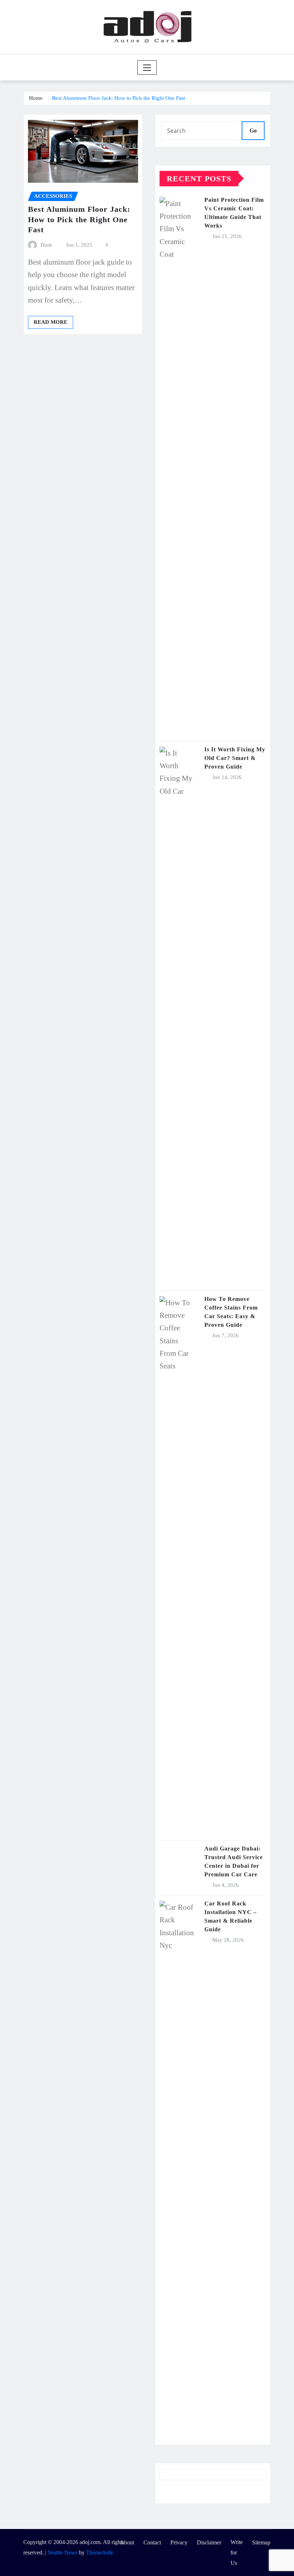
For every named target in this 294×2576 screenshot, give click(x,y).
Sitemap (261, 2542)
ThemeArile (100, 2552)
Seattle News (63, 2552)
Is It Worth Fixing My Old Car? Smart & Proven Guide (235, 758)
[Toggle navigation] (147, 67)
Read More (51, 322)
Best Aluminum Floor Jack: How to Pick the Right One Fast (118, 98)
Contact (152, 2542)
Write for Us (237, 2552)
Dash (46, 245)
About (127, 2542)
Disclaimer (209, 2542)
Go (253, 130)
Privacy (179, 2542)
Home (36, 98)
